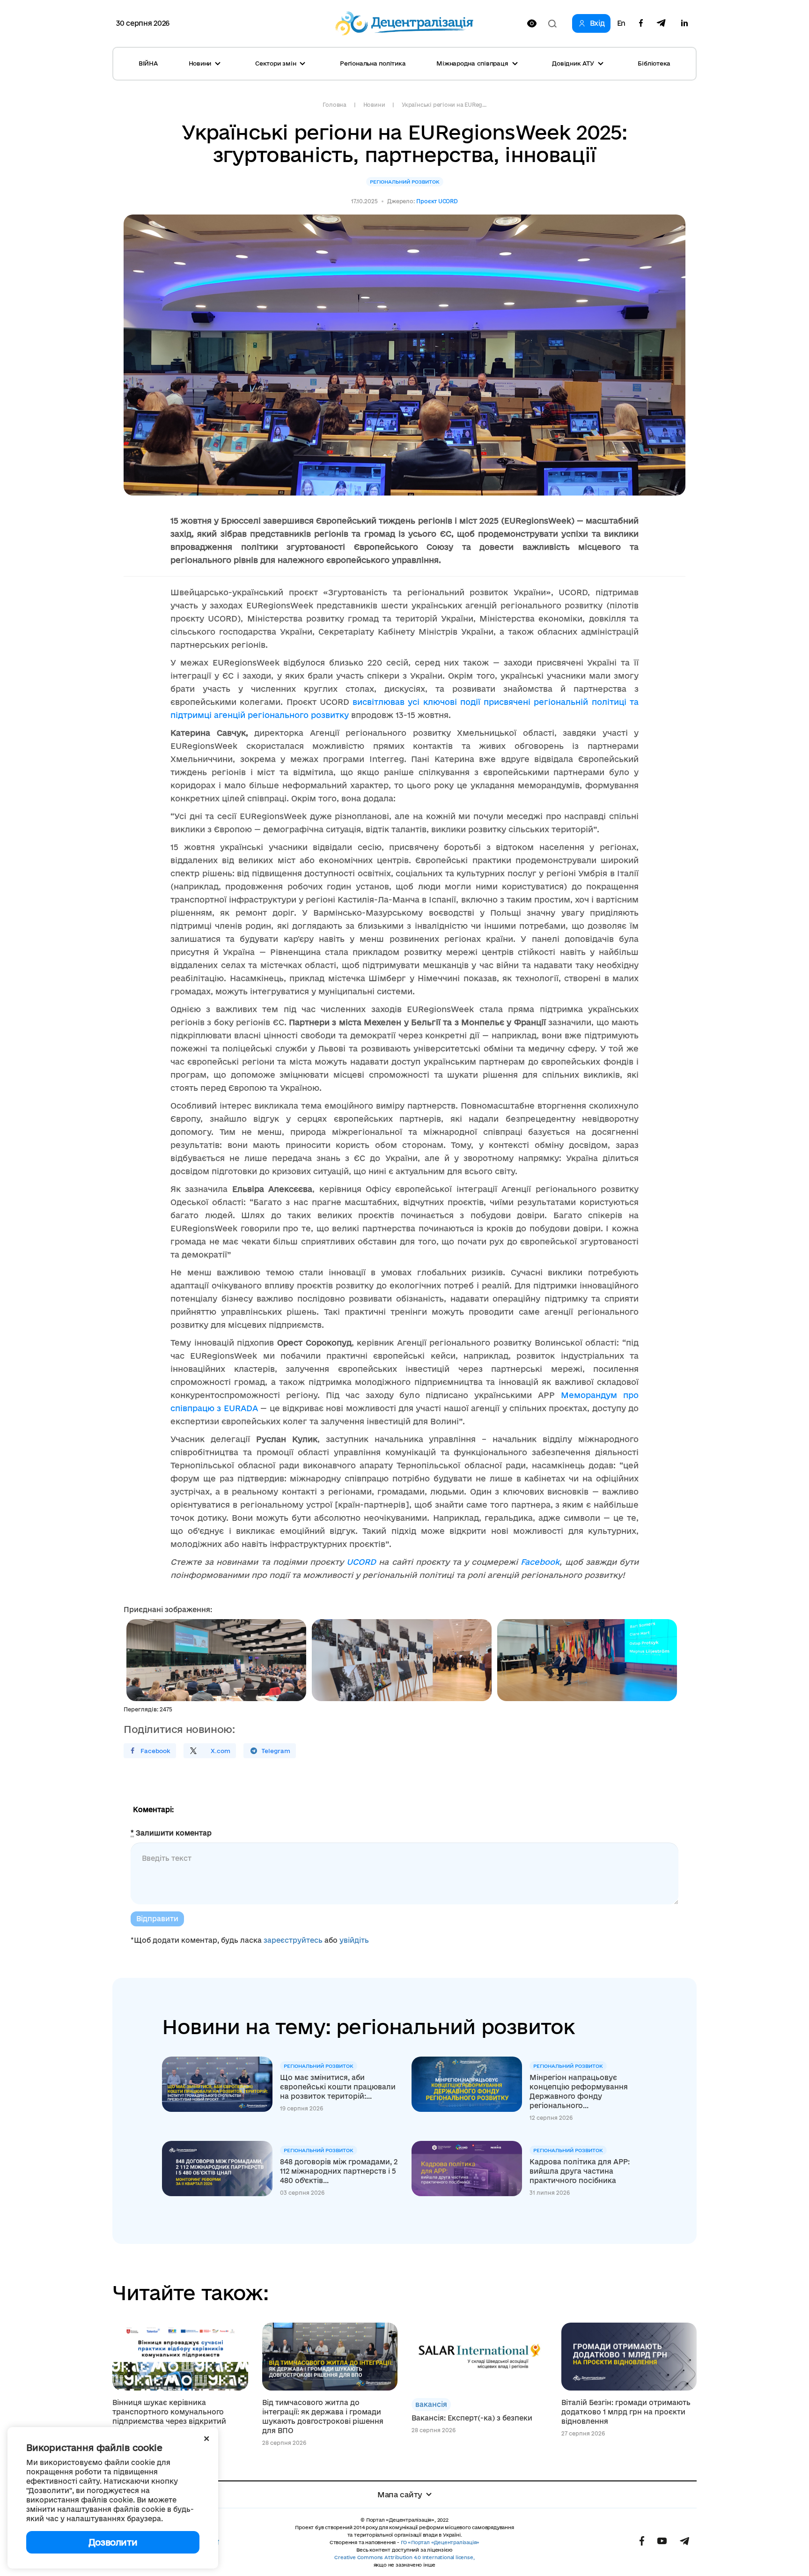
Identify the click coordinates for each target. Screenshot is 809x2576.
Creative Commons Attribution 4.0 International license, (404, 2557)
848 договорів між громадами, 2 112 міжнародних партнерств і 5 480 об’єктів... (339, 2171)
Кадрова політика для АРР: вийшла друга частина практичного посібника (580, 2171)
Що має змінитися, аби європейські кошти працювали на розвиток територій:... (338, 2087)
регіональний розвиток (405, 182)
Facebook (540, 1562)
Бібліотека (654, 63)
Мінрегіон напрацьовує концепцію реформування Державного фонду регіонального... (579, 2091)
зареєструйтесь (293, 1940)
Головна (334, 105)
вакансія (431, 2404)
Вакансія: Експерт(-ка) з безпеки (472, 2418)
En (621, 23)
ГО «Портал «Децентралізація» (440, 2542)
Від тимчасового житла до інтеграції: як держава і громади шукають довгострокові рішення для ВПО (323, 2417)
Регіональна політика (373, 63)
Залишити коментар (171, 1833)
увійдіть (354, 1940)
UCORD (361, 1562)
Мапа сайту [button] (400, 2495)
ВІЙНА (148, 63)
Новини (374, 105)
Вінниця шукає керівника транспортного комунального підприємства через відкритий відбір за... (169, 2417)
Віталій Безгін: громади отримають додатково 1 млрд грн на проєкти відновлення (626, 2412)
